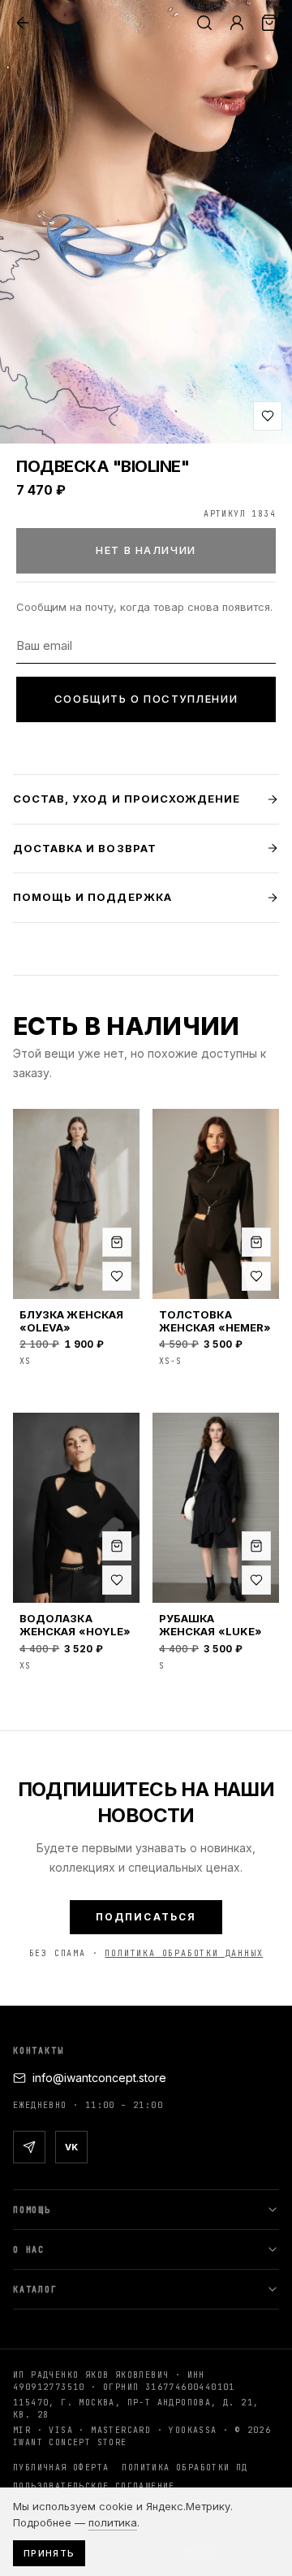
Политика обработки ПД (185, 2468)
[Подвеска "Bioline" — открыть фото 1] (146, 222)
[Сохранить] (268, 416)
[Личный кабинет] (237, 23)
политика (113, 2522)
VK (71, 2147)
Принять (49, 2553)
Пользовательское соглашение (94, 2486)
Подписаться (146, 1917)
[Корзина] (269, 23)
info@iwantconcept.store (99, 2078)
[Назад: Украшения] (23, 23)
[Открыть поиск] (204, 23)
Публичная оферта (61, 2468)
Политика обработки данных (184, 1953)
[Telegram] (29, 2147)
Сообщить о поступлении (146, 699)
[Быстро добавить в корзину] (117, 1242)
